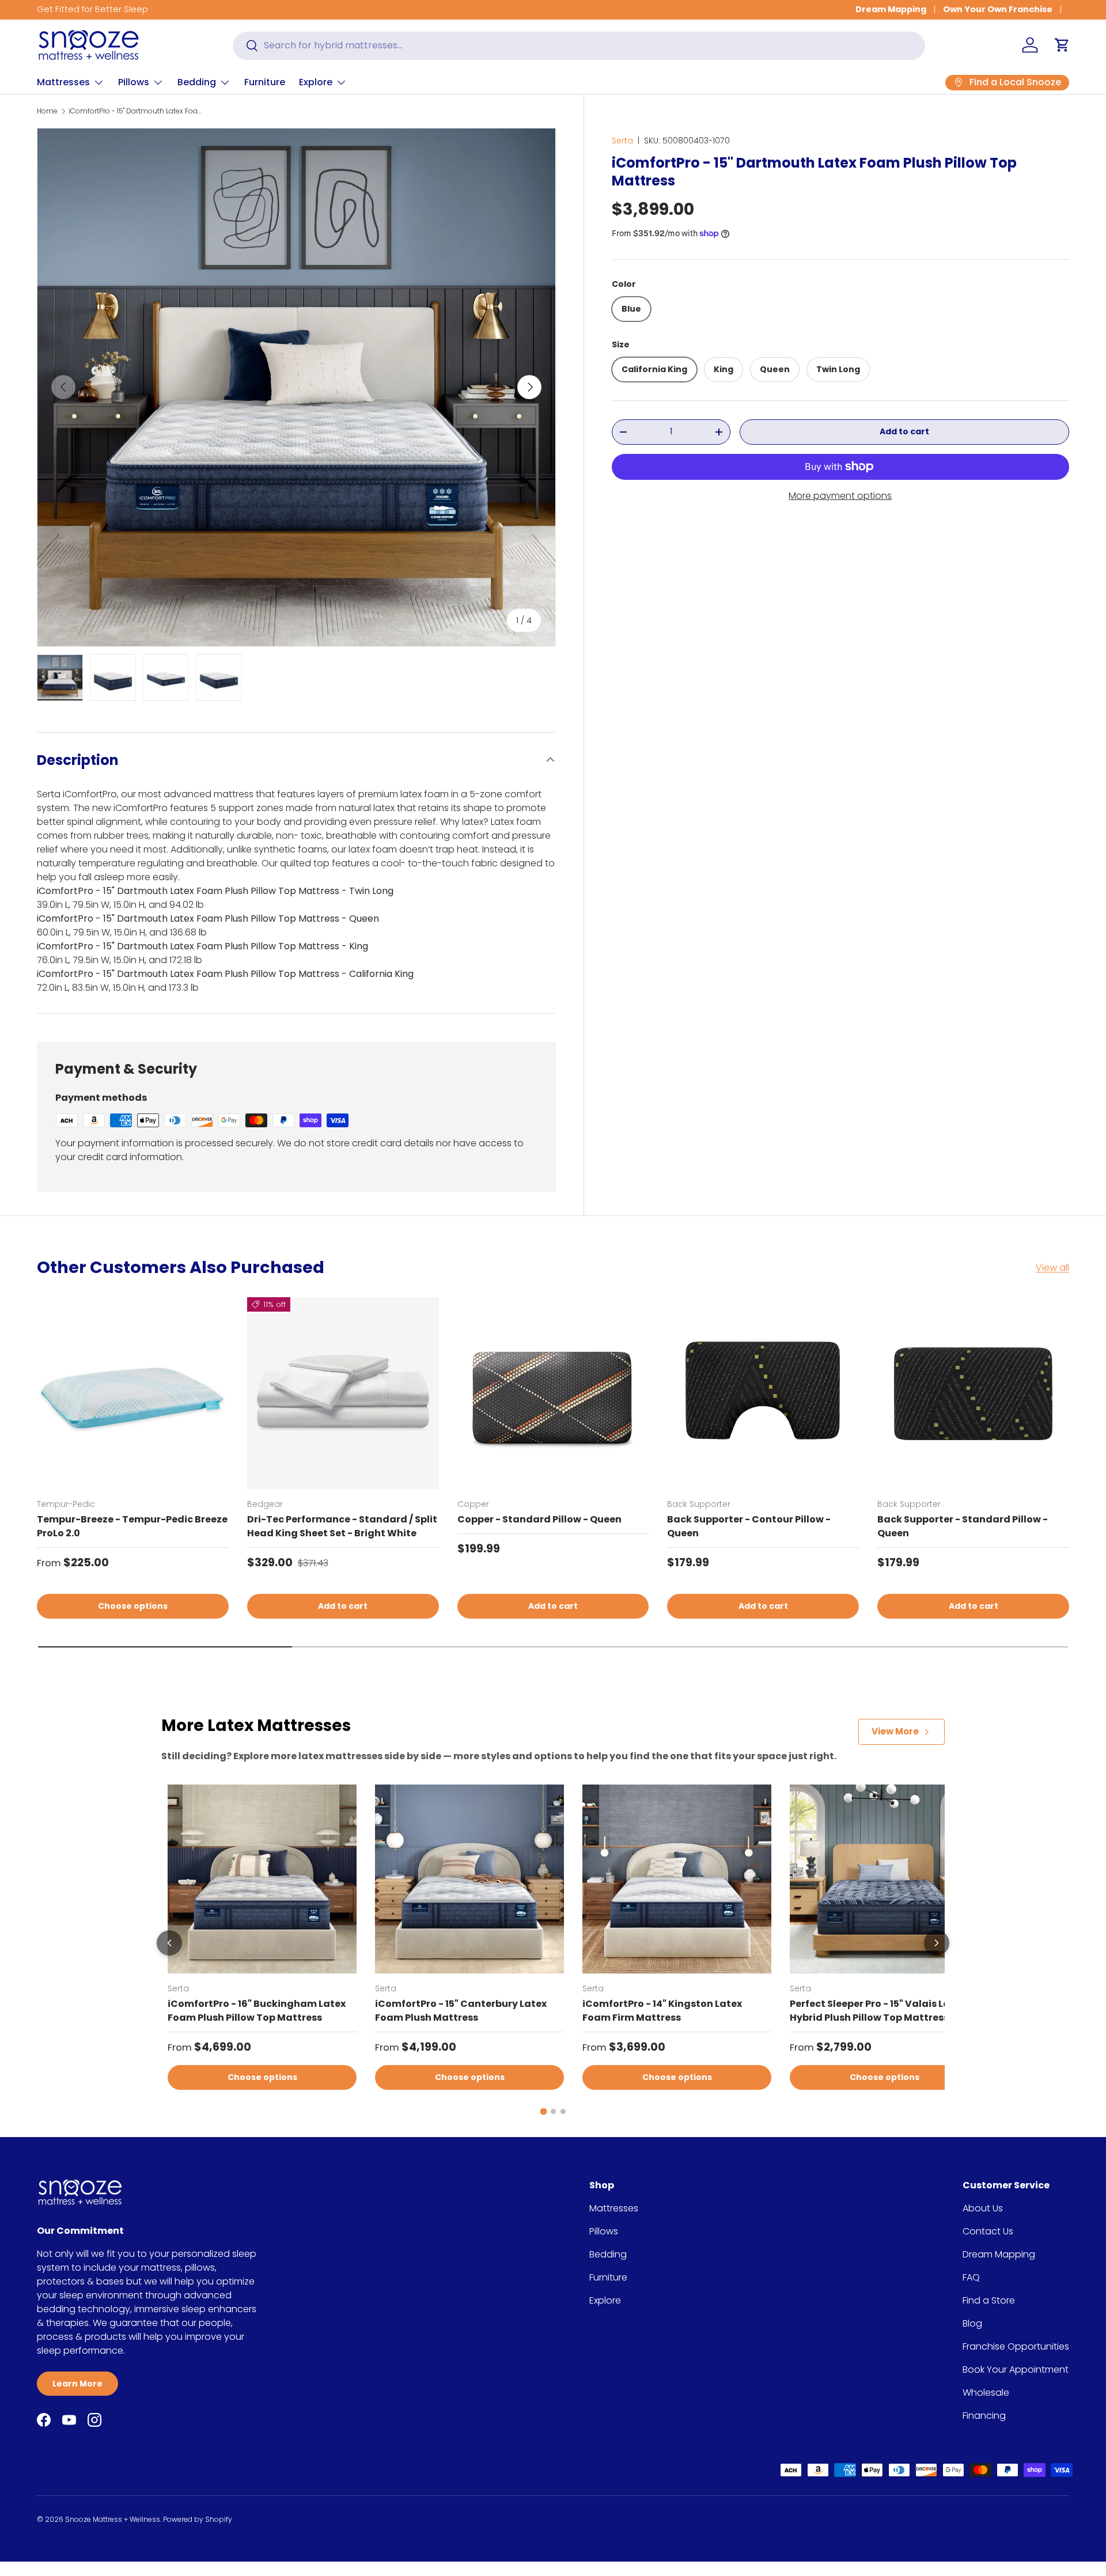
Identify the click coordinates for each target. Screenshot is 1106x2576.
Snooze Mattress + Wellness (113, 2519)
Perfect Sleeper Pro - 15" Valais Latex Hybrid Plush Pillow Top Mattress (878, 2011)
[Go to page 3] (563, 2111)
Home (47, 111)
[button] (1062, 45)
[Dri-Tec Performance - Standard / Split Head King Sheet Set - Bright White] (343, 1393)
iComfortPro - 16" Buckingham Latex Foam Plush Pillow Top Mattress (257, 2011)
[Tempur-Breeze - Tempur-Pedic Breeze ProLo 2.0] (133, 1393)
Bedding (197, 82)
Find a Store (989, 2300)
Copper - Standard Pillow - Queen (539, 1519)
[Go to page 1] (543, 2111)
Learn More (77, 2384)
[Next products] (937, 1943)
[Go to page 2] (553, 2111)
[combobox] (579, 45)
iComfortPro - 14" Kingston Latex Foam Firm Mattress (662, 2011)
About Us (983, 2208)
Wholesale (986, 2393)
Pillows (134, 82)
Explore (316, 82)
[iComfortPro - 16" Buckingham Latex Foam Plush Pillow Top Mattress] (262, 1879)
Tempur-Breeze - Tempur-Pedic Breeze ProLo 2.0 (132, 1526)
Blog (972, 2323)
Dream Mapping (891, 9)
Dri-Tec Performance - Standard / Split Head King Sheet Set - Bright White (342, 1526)
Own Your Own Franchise (998, 9)
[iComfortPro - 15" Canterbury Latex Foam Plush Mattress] (469, 1879)
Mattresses (63, 82)
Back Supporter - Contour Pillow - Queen (749, 1526)
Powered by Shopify (198, 2519)
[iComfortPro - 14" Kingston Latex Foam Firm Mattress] (677, 1879)
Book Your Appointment (1016, 2369)
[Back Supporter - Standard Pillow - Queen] (973, 1393)
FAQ (971, 2277)
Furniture (265, 82)
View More (895, 1731)
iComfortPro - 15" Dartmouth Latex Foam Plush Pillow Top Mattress (138, 111)
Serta (622, 141)
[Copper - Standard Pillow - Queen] (553, 1393)
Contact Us (988, 2231)
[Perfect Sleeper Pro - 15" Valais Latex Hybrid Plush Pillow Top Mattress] (884, 1879)
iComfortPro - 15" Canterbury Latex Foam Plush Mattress (461, 2011)
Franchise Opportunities (1016, 2346)
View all (1052, 1268)
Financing (984, 2416)
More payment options (840, 495)
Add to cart (904, 431)
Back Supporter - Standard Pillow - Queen (963, 1526)
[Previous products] (169, 1943)
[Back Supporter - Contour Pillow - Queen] (763, 1393)
